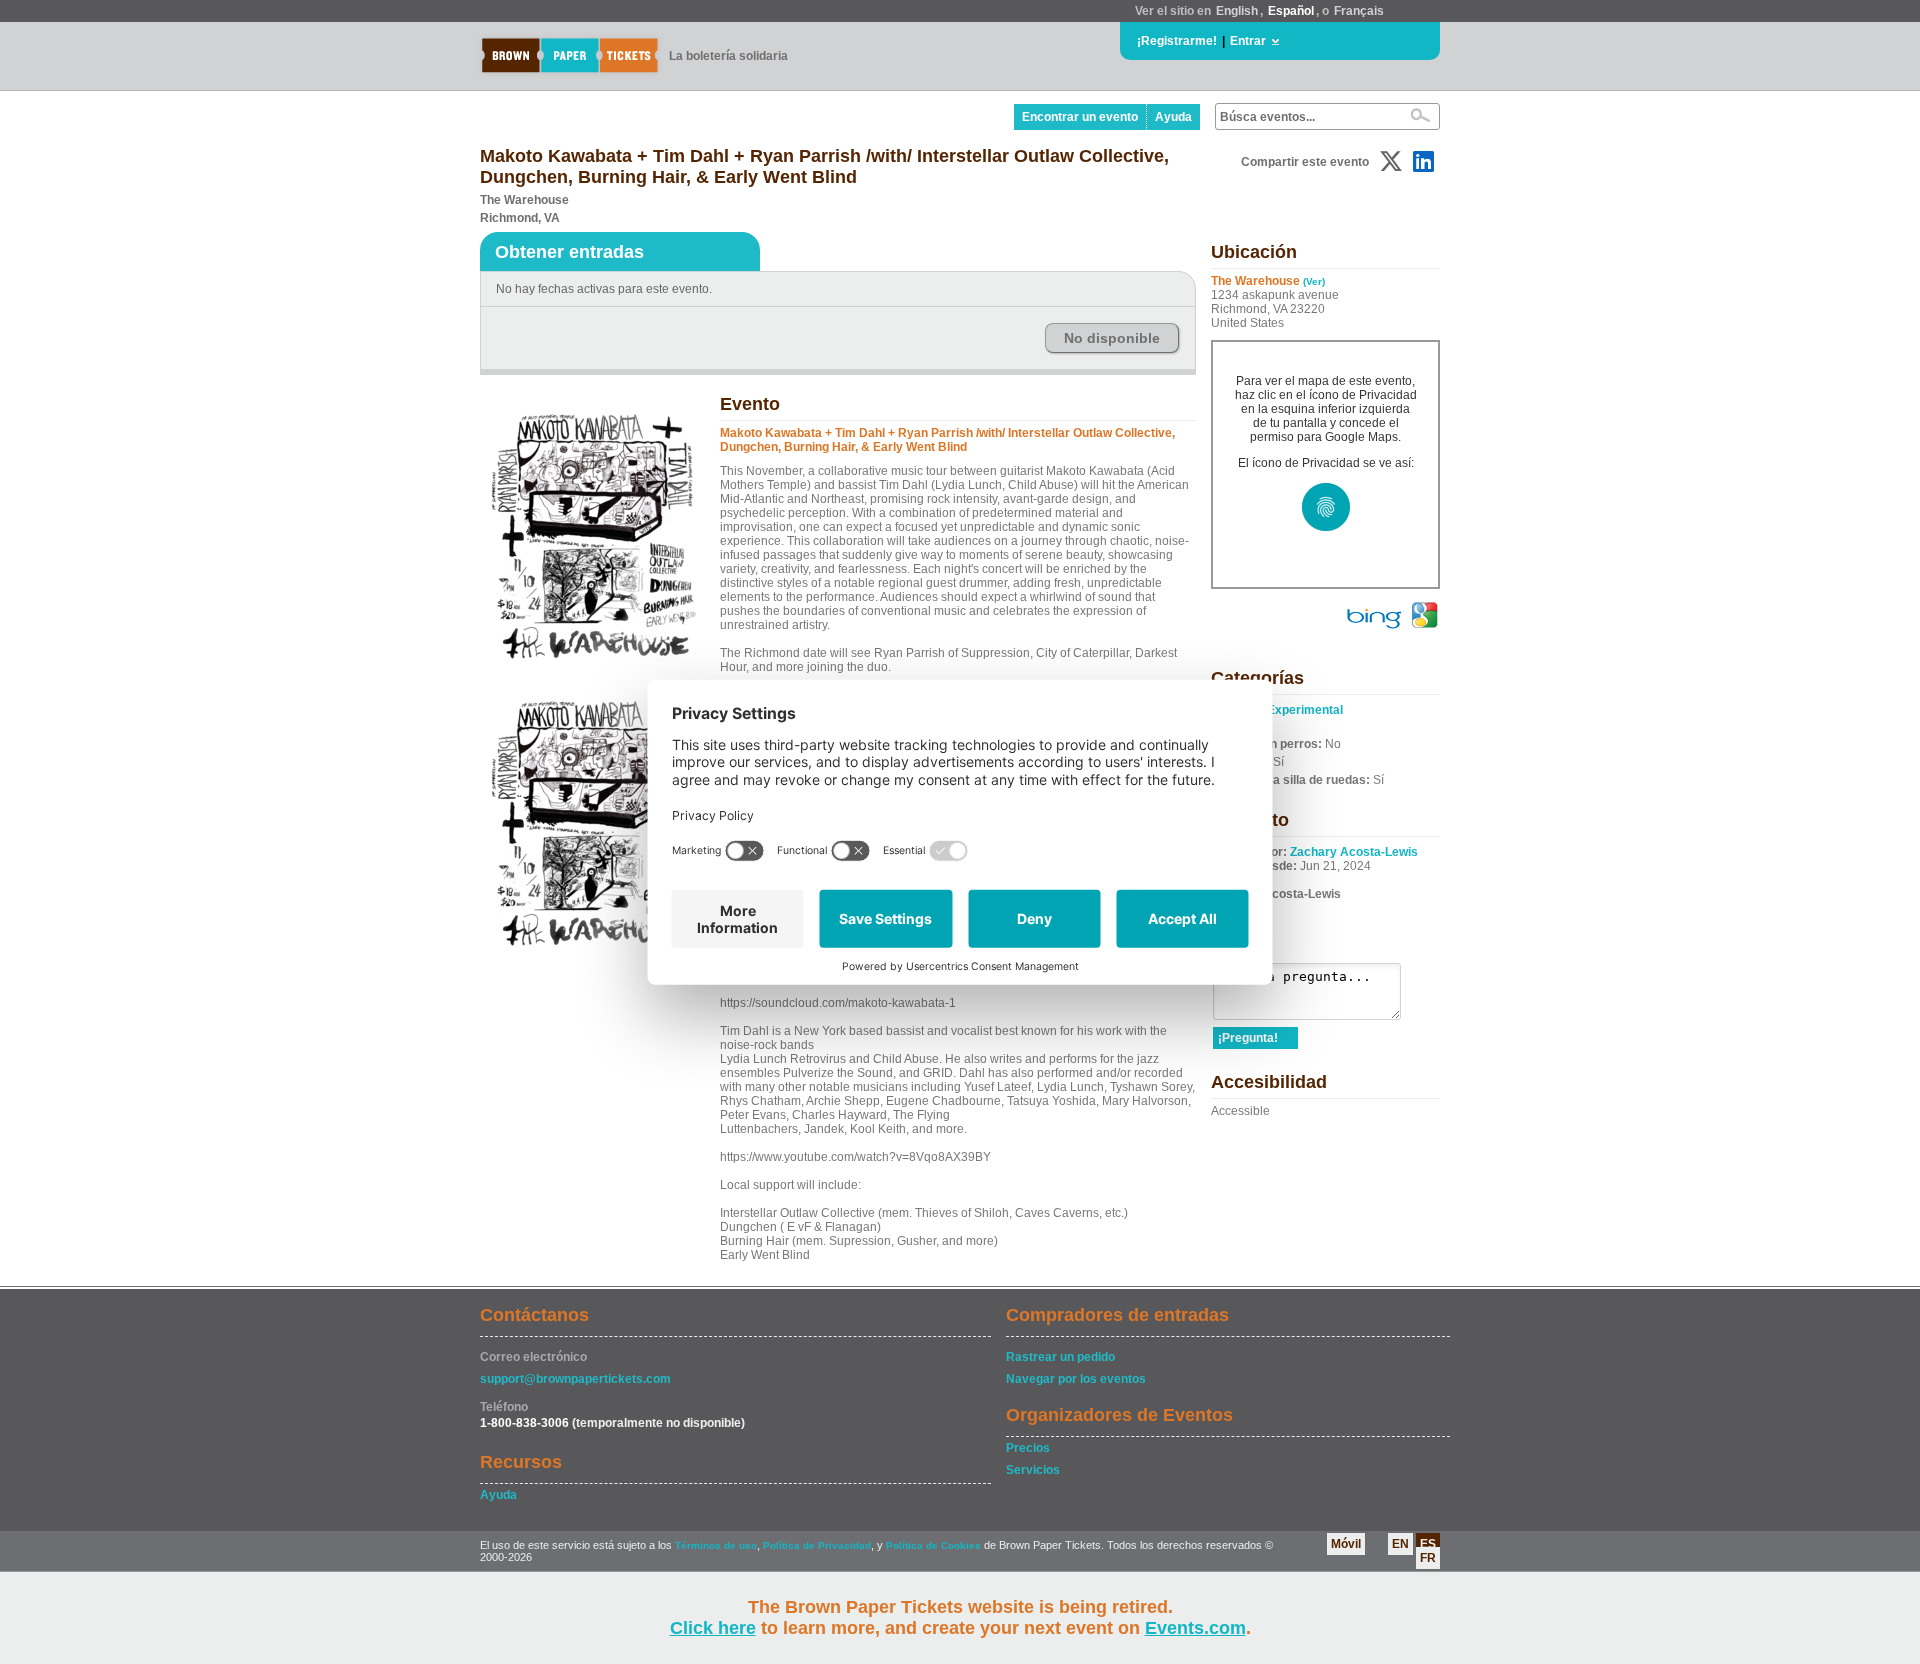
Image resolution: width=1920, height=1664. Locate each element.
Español (1291, 11)
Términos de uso (716, 1545)
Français (1359, 11)
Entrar (1248, 41)
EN (1400, 1544)
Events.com (1195, 1628)
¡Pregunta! (1248, 1038)
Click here (713, 1628)
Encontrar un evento (1080, 117)
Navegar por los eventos (1076, 1379)
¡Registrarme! (1177, 41)
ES (1428, 1544)
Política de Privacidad (817, 1545)
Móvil (1346, 1544)
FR (1428, 1558)
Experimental (1305, 710)
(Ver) (1314, 281)
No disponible (1112, 338)
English (1237, 11)
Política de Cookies (933, 1545)
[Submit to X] (1391, 161)
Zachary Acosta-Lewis (1354, 852)
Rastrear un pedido (1060, 1357)
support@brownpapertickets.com (575, 1379)
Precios (1028, 1448)
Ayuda (1173, 117)
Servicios (1033, 1470)
